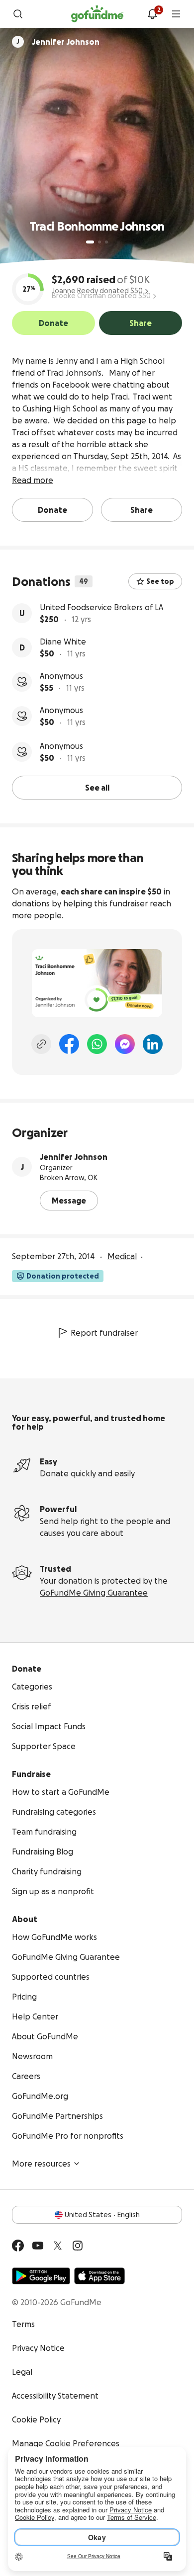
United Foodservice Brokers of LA (101, 607)
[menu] (176, 14)
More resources (41, 2164)
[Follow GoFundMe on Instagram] (78, 2246)
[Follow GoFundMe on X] (58, 2246)
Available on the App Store (99, 2276)
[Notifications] (152, 14)
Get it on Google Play (41, 2276)
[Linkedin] (153, 1044)
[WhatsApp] (97, 1044)
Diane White (63, 642)
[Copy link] (41, 1044)
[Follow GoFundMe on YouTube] (38, 2246)
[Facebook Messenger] (125, 1044)
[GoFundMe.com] (97, 14)
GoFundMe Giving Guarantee (94, 1593)
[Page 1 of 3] (90, 242)
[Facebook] (69, 1044)
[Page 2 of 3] (99, 242)
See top (160, 581)
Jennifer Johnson (74, 1157)
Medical (122, 1256)
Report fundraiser (104, 1333)
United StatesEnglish (102, 2215)
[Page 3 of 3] (106, 242)
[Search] (18, 14)
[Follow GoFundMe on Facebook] (18, 2246)
